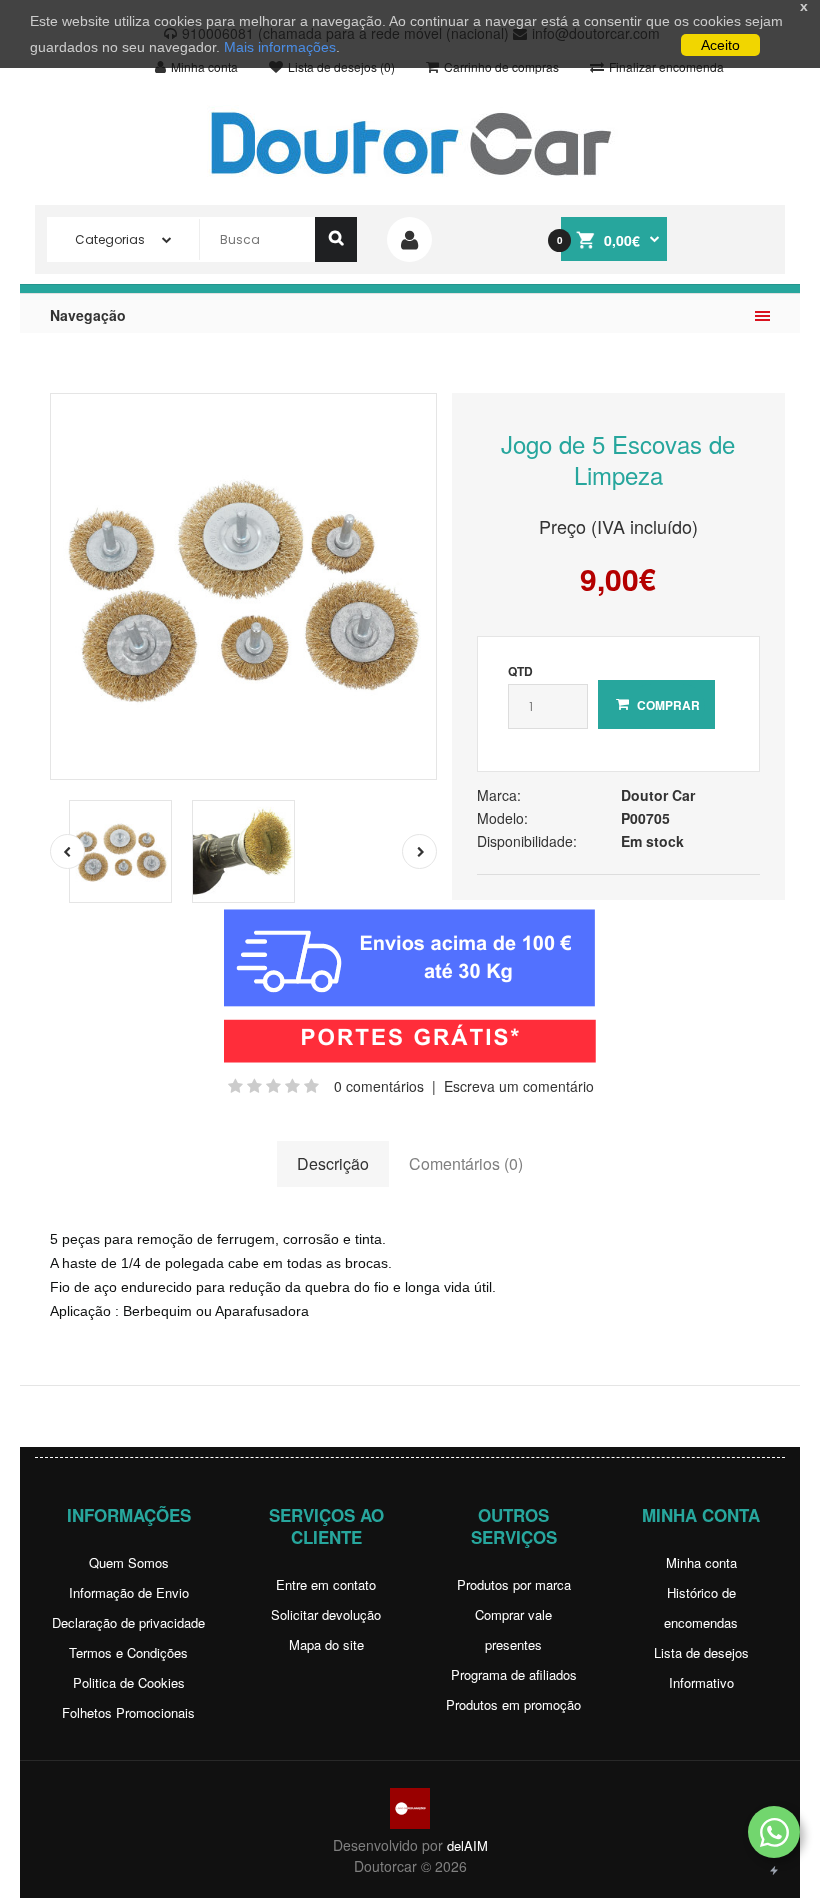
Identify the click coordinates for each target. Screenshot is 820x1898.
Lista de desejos (701, 1652)
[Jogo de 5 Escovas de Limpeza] (243, 586)
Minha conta (701, 1562)
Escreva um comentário (519, 1086)
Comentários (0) (466, 1163)
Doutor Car (658, 795)
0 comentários (379, 1086)
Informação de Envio (129, 1592)
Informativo (701, 1682)
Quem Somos (129, 1562)
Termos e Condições (128, 1652)
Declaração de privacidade (128, 1622)
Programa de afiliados (514, 1674)
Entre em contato (326, 1584)
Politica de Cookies (129, 1682)
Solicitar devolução (326, 1614)
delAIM (467, 1845)
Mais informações (280, 47)
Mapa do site (326, 1644)
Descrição (333, 1163)
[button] (774, 1832)
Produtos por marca (514, 1584)
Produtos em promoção (513, 1704)
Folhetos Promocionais (128, 1712)
